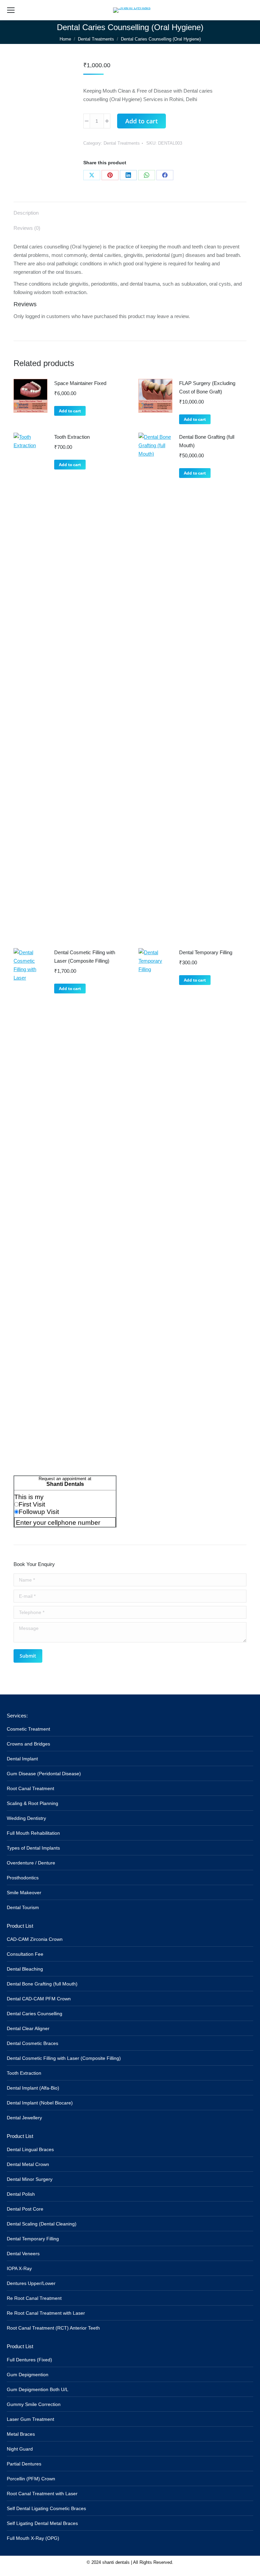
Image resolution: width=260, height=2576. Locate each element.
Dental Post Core (25, 2209)
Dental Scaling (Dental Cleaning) (42, 2224)
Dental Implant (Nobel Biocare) (40, 2103)
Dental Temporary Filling (206, 952)
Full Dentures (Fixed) (29, 2360)
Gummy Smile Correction (34, 2404)
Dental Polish (21, 2194)
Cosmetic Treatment (28, 1729)
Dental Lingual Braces (30, 2149)
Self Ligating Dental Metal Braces (42, 2523)
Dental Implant (22, 1759)
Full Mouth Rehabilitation (33, 1833)
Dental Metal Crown (28, 2164)
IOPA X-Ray (19, 2268)
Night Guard (20, 2449)
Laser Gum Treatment (30, 2419)
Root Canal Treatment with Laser (42, 2494)
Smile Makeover (24, 1893)
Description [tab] (26, 213)
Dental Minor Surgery (30, 2179)
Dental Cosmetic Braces (32, 2043)
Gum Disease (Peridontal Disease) (44, 1774)
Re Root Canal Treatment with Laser (46, 2313)
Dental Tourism (23, 1907)
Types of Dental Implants (33, 1848)
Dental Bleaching (25, 1969)
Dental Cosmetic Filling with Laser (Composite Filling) (85, 957)
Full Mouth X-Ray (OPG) (33, 2538)
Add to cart (142, 121)
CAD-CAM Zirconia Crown (35, 1939)
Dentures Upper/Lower (31, 2283)
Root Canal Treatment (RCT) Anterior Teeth (53, 2328)
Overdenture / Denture (31, 1863)
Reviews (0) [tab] (27, 228)
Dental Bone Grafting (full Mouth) (207, 441)
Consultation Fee (25, 1954)
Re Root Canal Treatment (34, 2298)
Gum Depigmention (28, 2375)
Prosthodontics (23, 1878)
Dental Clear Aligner (28, 2028)
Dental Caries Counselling (35, 2014)
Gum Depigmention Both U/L (38, 2389)
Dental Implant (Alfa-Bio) (33, 2088)
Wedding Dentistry (26, 1818)
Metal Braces (21, 2434)
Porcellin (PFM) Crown (31, 2479)
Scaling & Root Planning (32, 1803)
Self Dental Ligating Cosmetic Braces (46, 2508)
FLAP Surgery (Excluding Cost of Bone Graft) (207, 387)
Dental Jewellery (24, 2118)
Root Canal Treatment (30, 1788)
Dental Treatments (122, 143)
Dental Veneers (23, 2254)
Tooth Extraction (72, 437)
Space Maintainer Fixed (80, 383)
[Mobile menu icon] (11, 10)
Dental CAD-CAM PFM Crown (39, 1999)
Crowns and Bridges (28, 1744)
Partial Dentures (24, 2464)
